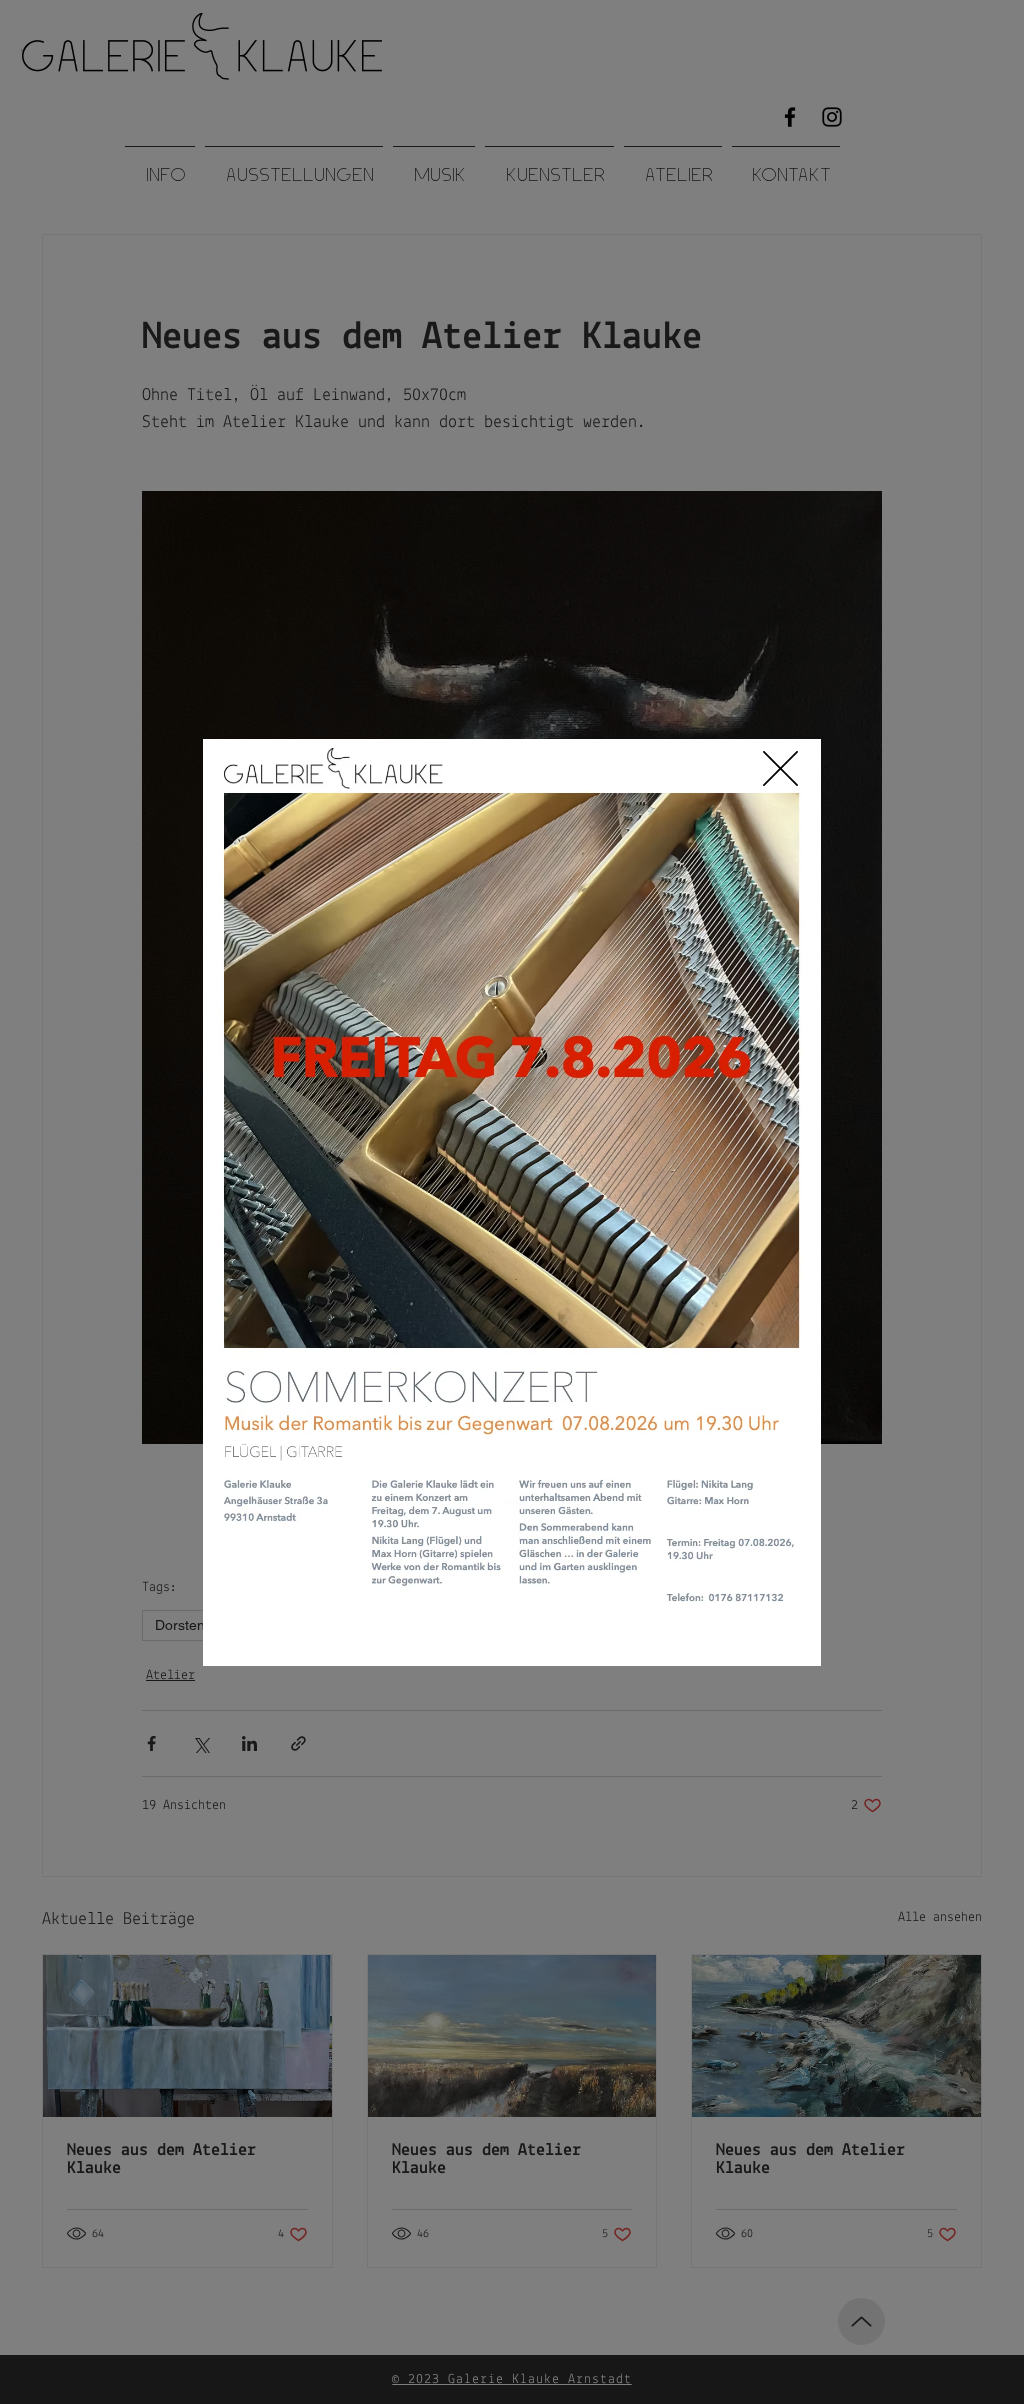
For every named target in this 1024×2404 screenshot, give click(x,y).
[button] (780, 768)
